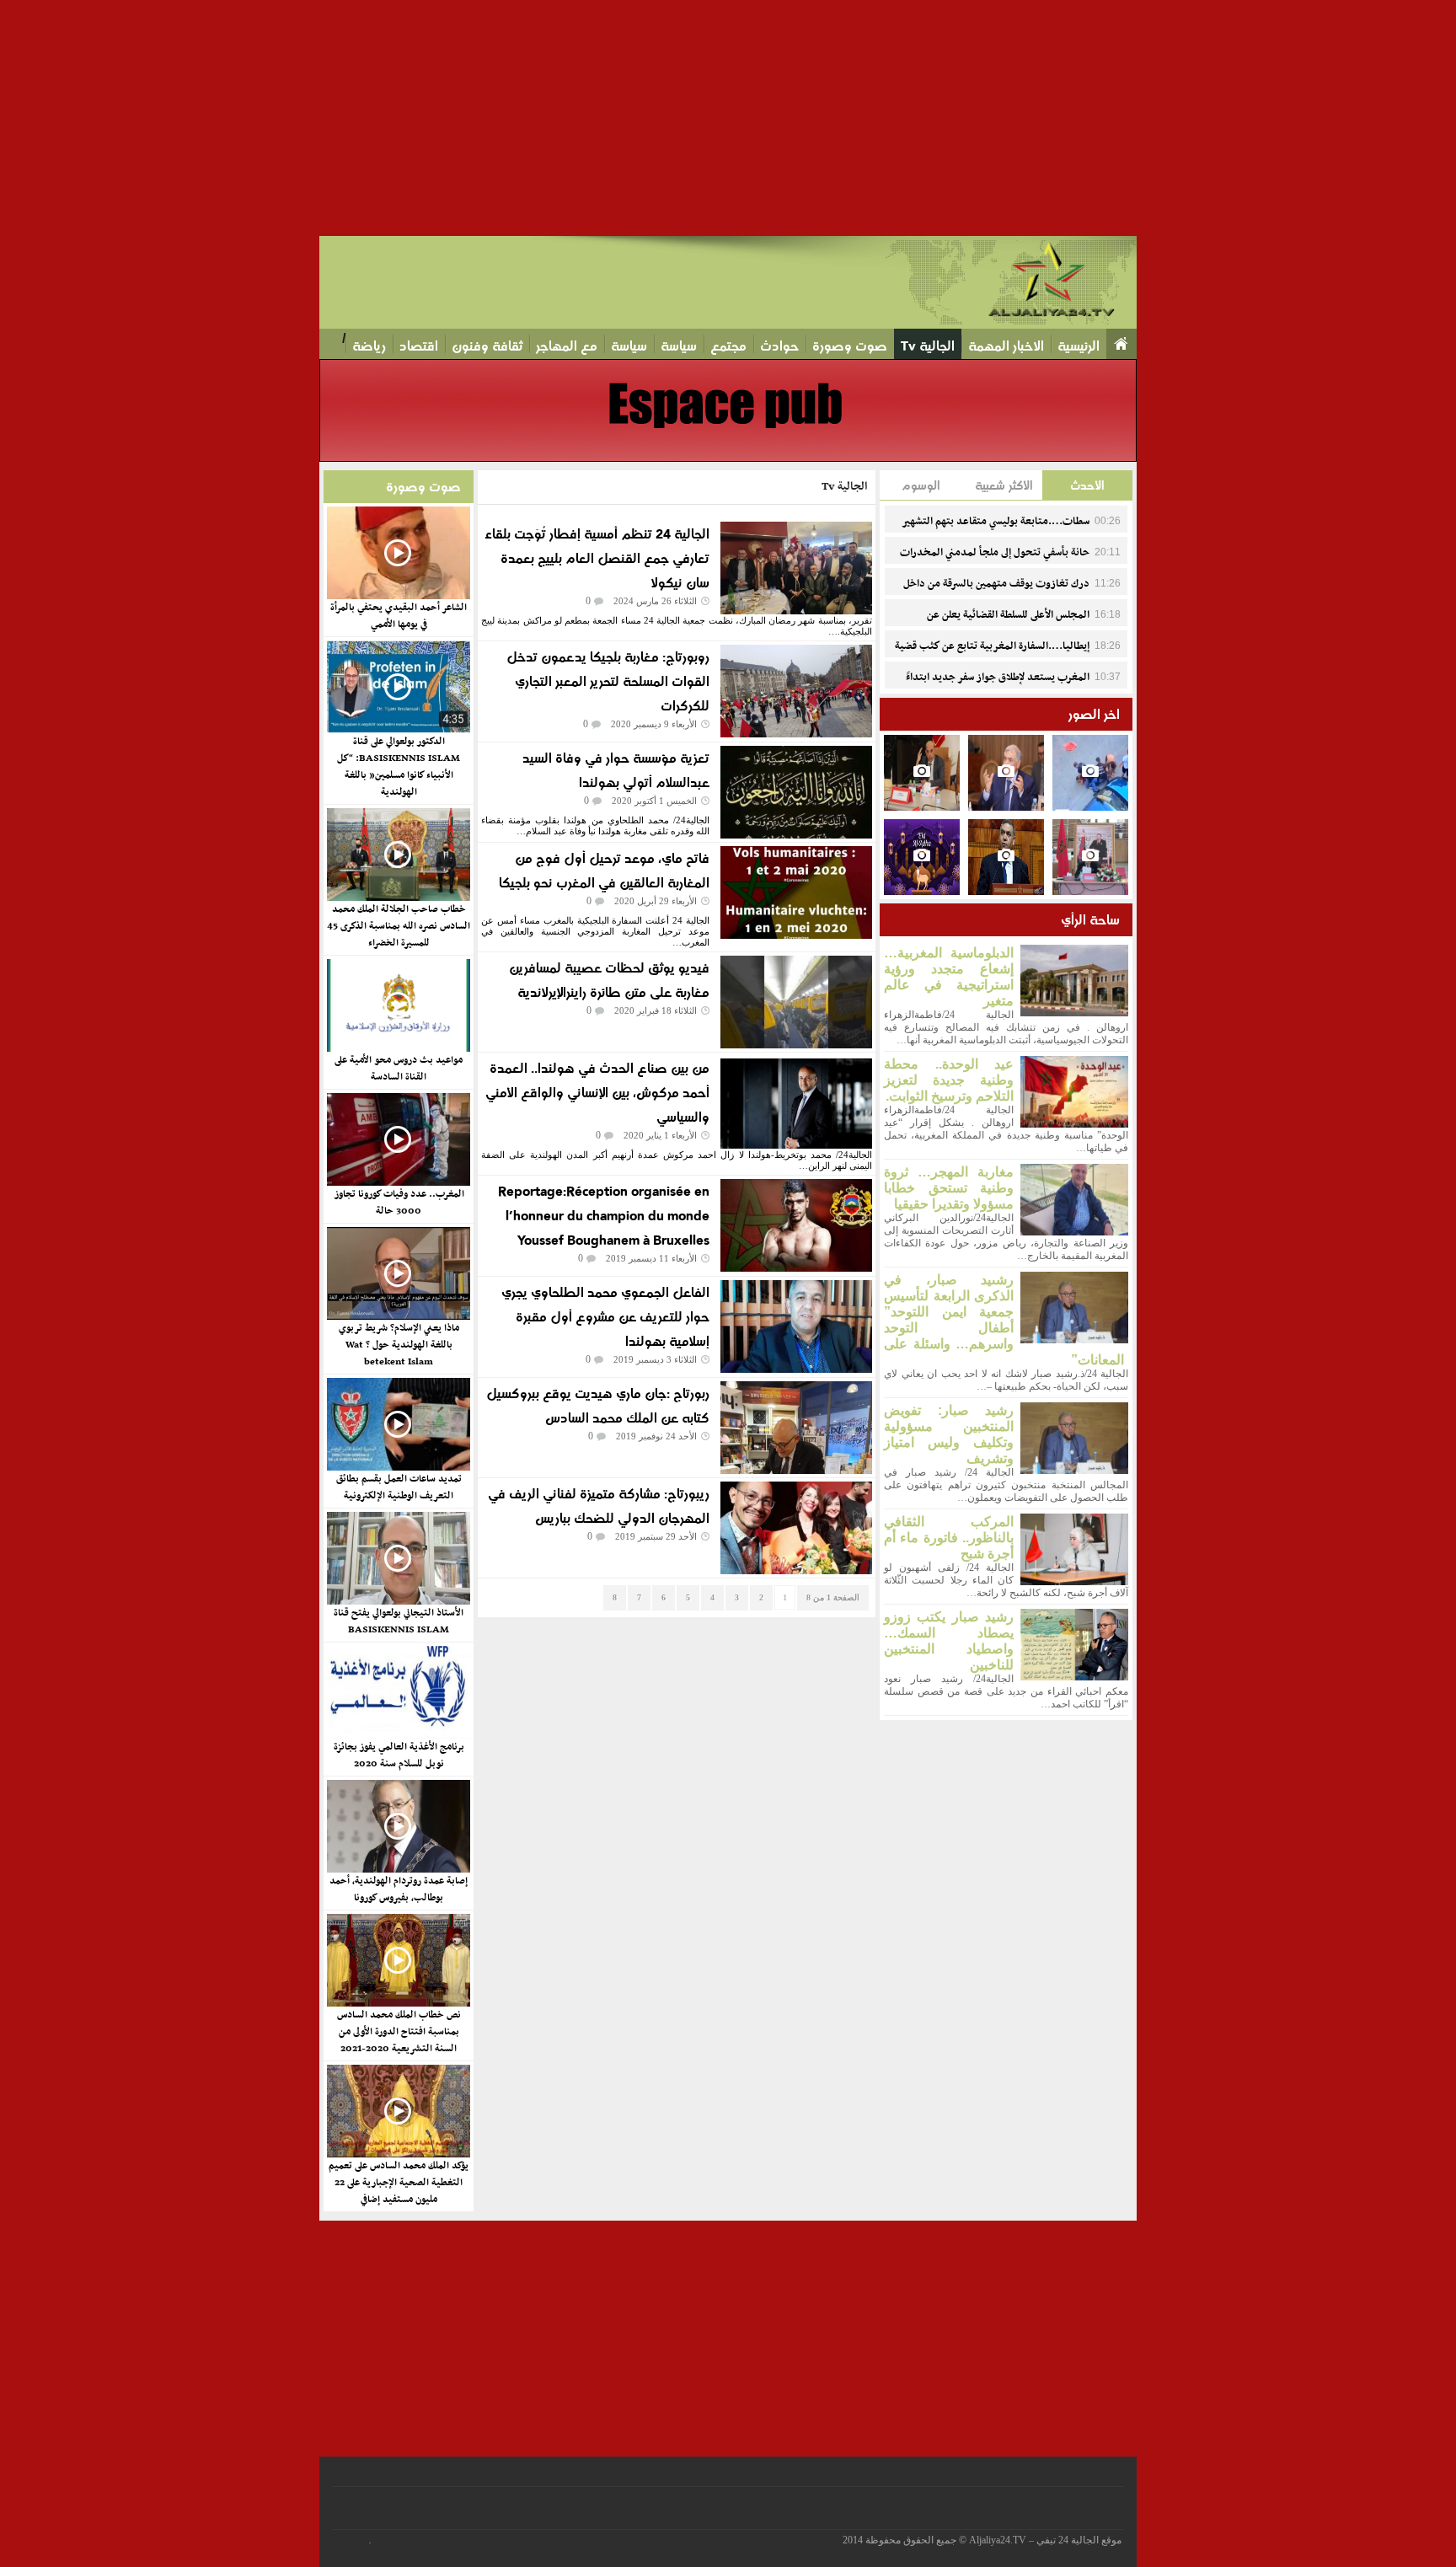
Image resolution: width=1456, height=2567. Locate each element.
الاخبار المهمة (1006, 346)
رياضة (369, 346)
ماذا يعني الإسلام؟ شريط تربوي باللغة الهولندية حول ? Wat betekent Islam (399, 1345)
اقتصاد (419, 346)
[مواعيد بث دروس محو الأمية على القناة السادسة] (398, 1005)
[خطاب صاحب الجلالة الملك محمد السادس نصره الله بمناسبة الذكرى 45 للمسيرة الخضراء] (398, 855)
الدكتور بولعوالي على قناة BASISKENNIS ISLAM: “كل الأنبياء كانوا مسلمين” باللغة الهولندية (399, 767)
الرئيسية (1079, 346)
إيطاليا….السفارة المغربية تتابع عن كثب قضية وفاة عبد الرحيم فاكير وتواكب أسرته (1008, 656)
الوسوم (921, 485)
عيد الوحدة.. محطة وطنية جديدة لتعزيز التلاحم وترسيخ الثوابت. (949, 1080)
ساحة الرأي (1090, 920)
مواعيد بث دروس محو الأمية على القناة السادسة (399, 1069)
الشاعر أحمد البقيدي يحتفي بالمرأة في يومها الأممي (399, 616)
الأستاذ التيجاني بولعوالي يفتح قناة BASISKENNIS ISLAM (399, 1621)
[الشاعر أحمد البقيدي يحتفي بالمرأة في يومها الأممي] (398, 553)
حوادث (779, 346)
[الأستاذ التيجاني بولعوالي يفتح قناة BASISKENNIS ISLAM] (398, 1558)
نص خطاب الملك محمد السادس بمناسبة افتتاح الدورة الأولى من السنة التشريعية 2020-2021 (399, 2032)
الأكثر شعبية (1004, 485)
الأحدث (1087, 485)
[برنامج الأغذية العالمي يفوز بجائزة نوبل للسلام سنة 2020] (398, 1692)
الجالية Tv (928, 346)
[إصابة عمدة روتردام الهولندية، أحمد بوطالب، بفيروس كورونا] (398, 1826)
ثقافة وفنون (487, 346)
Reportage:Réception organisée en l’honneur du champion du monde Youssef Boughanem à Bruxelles (604, 1216)
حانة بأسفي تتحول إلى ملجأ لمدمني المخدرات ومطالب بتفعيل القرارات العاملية (1010, 562)
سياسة (679, 346)
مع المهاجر (567, 346)
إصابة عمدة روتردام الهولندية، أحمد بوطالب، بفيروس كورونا (399, 1889)
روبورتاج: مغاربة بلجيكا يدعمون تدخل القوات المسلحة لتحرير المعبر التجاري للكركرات (608, 681)
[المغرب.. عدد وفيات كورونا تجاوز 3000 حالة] (398, 1139)
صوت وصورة (850, 346)
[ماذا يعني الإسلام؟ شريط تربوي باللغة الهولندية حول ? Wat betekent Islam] (398, 1273)
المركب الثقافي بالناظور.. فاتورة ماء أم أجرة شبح (949, 1538)
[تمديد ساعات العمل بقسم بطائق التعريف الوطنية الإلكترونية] (398, 1424)
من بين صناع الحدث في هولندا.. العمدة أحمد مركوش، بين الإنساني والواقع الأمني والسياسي (597, 1093)
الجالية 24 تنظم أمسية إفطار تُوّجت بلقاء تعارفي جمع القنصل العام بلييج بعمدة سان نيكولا (597, 558)
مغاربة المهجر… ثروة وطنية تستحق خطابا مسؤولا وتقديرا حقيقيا (949, 1188)
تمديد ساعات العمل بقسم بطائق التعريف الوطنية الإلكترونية (399, 1487)
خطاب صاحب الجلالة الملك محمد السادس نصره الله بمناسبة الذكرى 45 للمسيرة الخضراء (399, 926)
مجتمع (728, 346)
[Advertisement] (950, 118)
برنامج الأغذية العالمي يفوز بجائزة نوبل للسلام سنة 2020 (399, 1755)
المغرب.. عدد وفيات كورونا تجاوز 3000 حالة (399, 1203)
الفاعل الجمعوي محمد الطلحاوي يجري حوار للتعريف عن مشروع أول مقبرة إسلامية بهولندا (605, 1317)
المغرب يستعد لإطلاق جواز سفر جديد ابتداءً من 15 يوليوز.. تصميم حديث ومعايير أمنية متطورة (1013, 687)
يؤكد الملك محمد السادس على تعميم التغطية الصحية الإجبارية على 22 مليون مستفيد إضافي (399, 2183)
